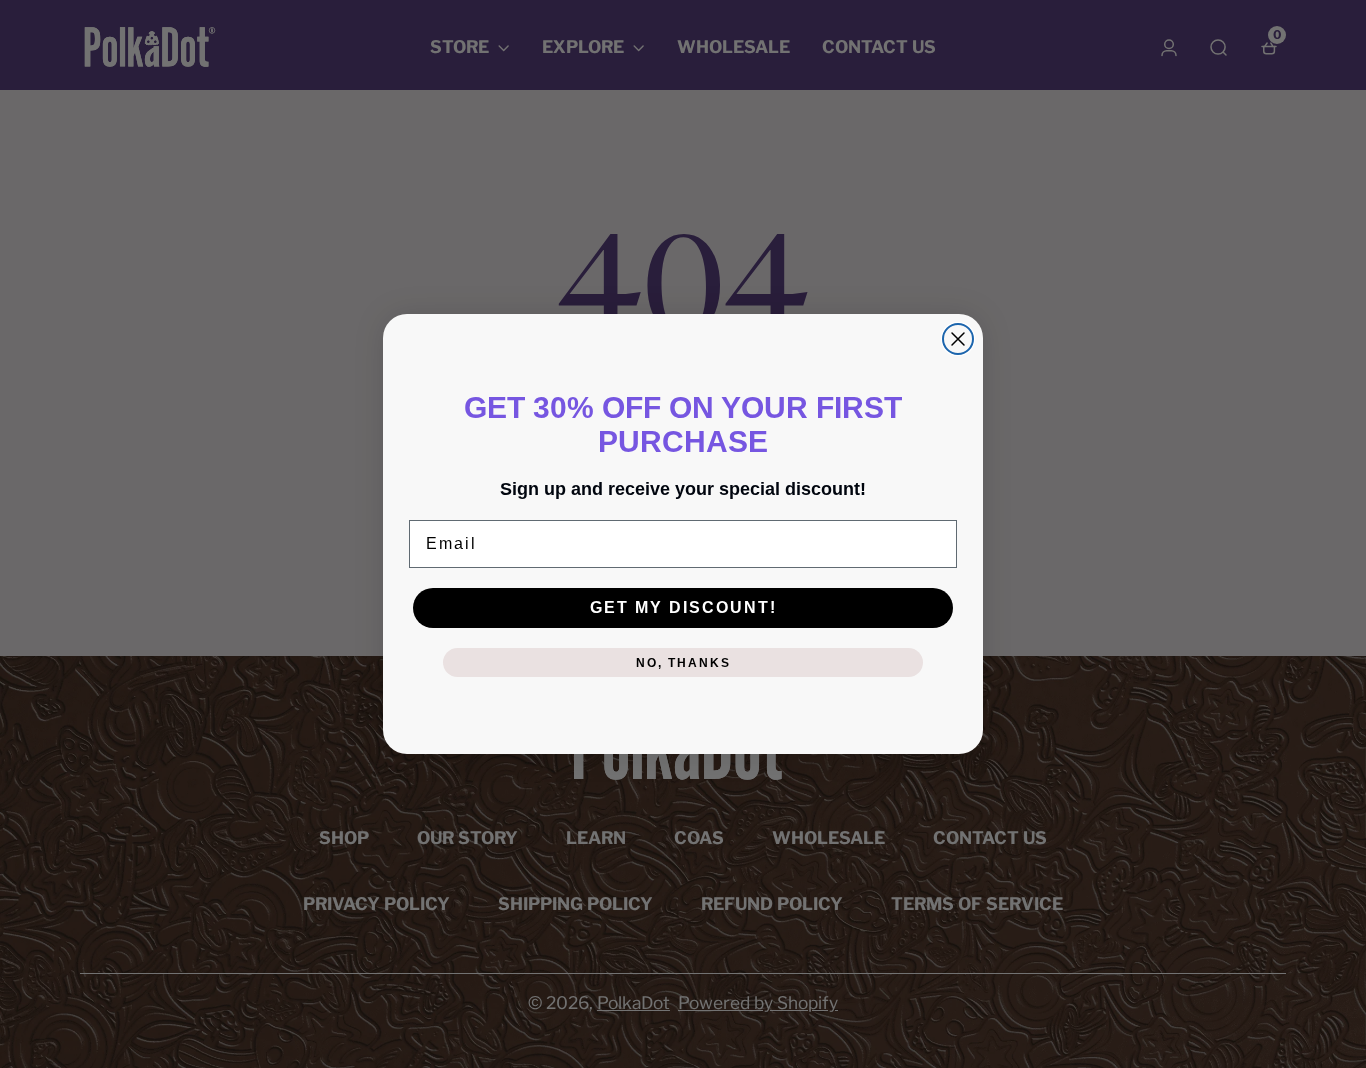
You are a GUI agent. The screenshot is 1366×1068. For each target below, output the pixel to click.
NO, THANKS (683, 663)
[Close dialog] (958, 339)
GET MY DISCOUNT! (683, 607)
